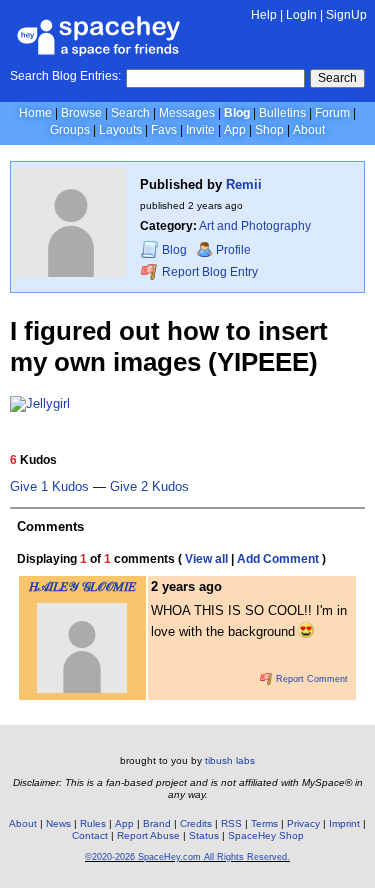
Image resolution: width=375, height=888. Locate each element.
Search (337, 78)
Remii (244, 184)
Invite (200, 130)
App (235, 130)
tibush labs (230, 760)
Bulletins (282, 113)
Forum (332, 113)
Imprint (344, 823)
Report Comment (310, 679)
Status (204, 835)
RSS (231, 823)
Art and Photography (255, 226)
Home (35, 113)
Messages (187, 113)
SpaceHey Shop (266, 835)
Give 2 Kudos (149, 487)
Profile (233, 250)
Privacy (303, 823)
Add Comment (278, 559)
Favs (164, 130)
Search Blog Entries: (65, 76)
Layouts (120, 130)
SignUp (346, 15)
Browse (81, 113)
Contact (90, 835)
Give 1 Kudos (49, 487)
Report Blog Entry (208, 272)
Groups (70, 130)
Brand (157, 823)
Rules (93, 823)
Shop (269, 130)
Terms (264, 823)
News (58, 823)
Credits (196, 823)
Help (264, 15)
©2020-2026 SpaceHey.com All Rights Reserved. (187, 857)
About (309, 130)
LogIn (301, 15)
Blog (237, 113)
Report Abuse (148, 835)
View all (206, 559)
